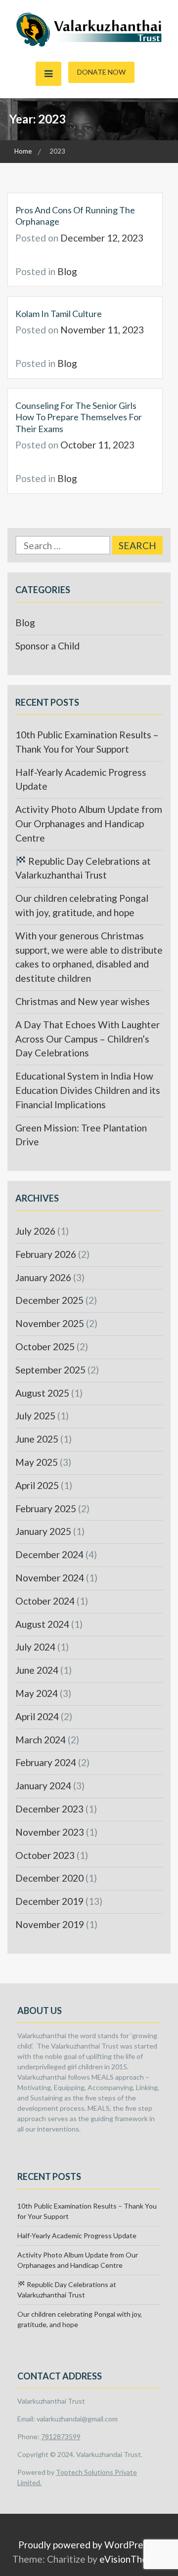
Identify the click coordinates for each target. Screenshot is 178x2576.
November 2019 (50, 1924)
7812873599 (61, 2436)
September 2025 (50, 1370)
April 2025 (37, 1485)
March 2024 (41, 1740)
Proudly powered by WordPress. (86, 2545)
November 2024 (50, 1578)
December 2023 (49, 1809)
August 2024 (42, 1624)
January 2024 (43, 1786)
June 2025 (37, 1439)
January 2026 (43, 1277)
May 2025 (37, 1462)
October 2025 (45, 1347)
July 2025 (35, 1416)
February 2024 (46, 1762)
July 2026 (35, 1231)
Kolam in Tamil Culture (59, 314)
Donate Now (101, 72)
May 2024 (37, 1693)
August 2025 (42, 1393)
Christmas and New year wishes (83, 1001)
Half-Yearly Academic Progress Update (77, 2235)
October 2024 (45, 1601)
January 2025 (43, 1531)
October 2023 (45, 1855)
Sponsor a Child (47, 646)
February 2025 (46, 1509)
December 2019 (49, 1901)
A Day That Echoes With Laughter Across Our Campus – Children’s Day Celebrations (88, 1039)
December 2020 (49, 1878)
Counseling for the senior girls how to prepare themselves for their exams (79, 417)
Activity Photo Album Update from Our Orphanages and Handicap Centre (89, 824)
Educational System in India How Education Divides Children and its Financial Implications (88, 1090)
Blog (67, 271)
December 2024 (49, 1554)
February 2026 (46, 1254)
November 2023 (50, 1832)
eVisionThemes (132, 2559)
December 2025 (49, 1300)
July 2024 (35, 1647)
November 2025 (50, 1323)
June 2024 (37, 1670)
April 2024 (37, 1716)
